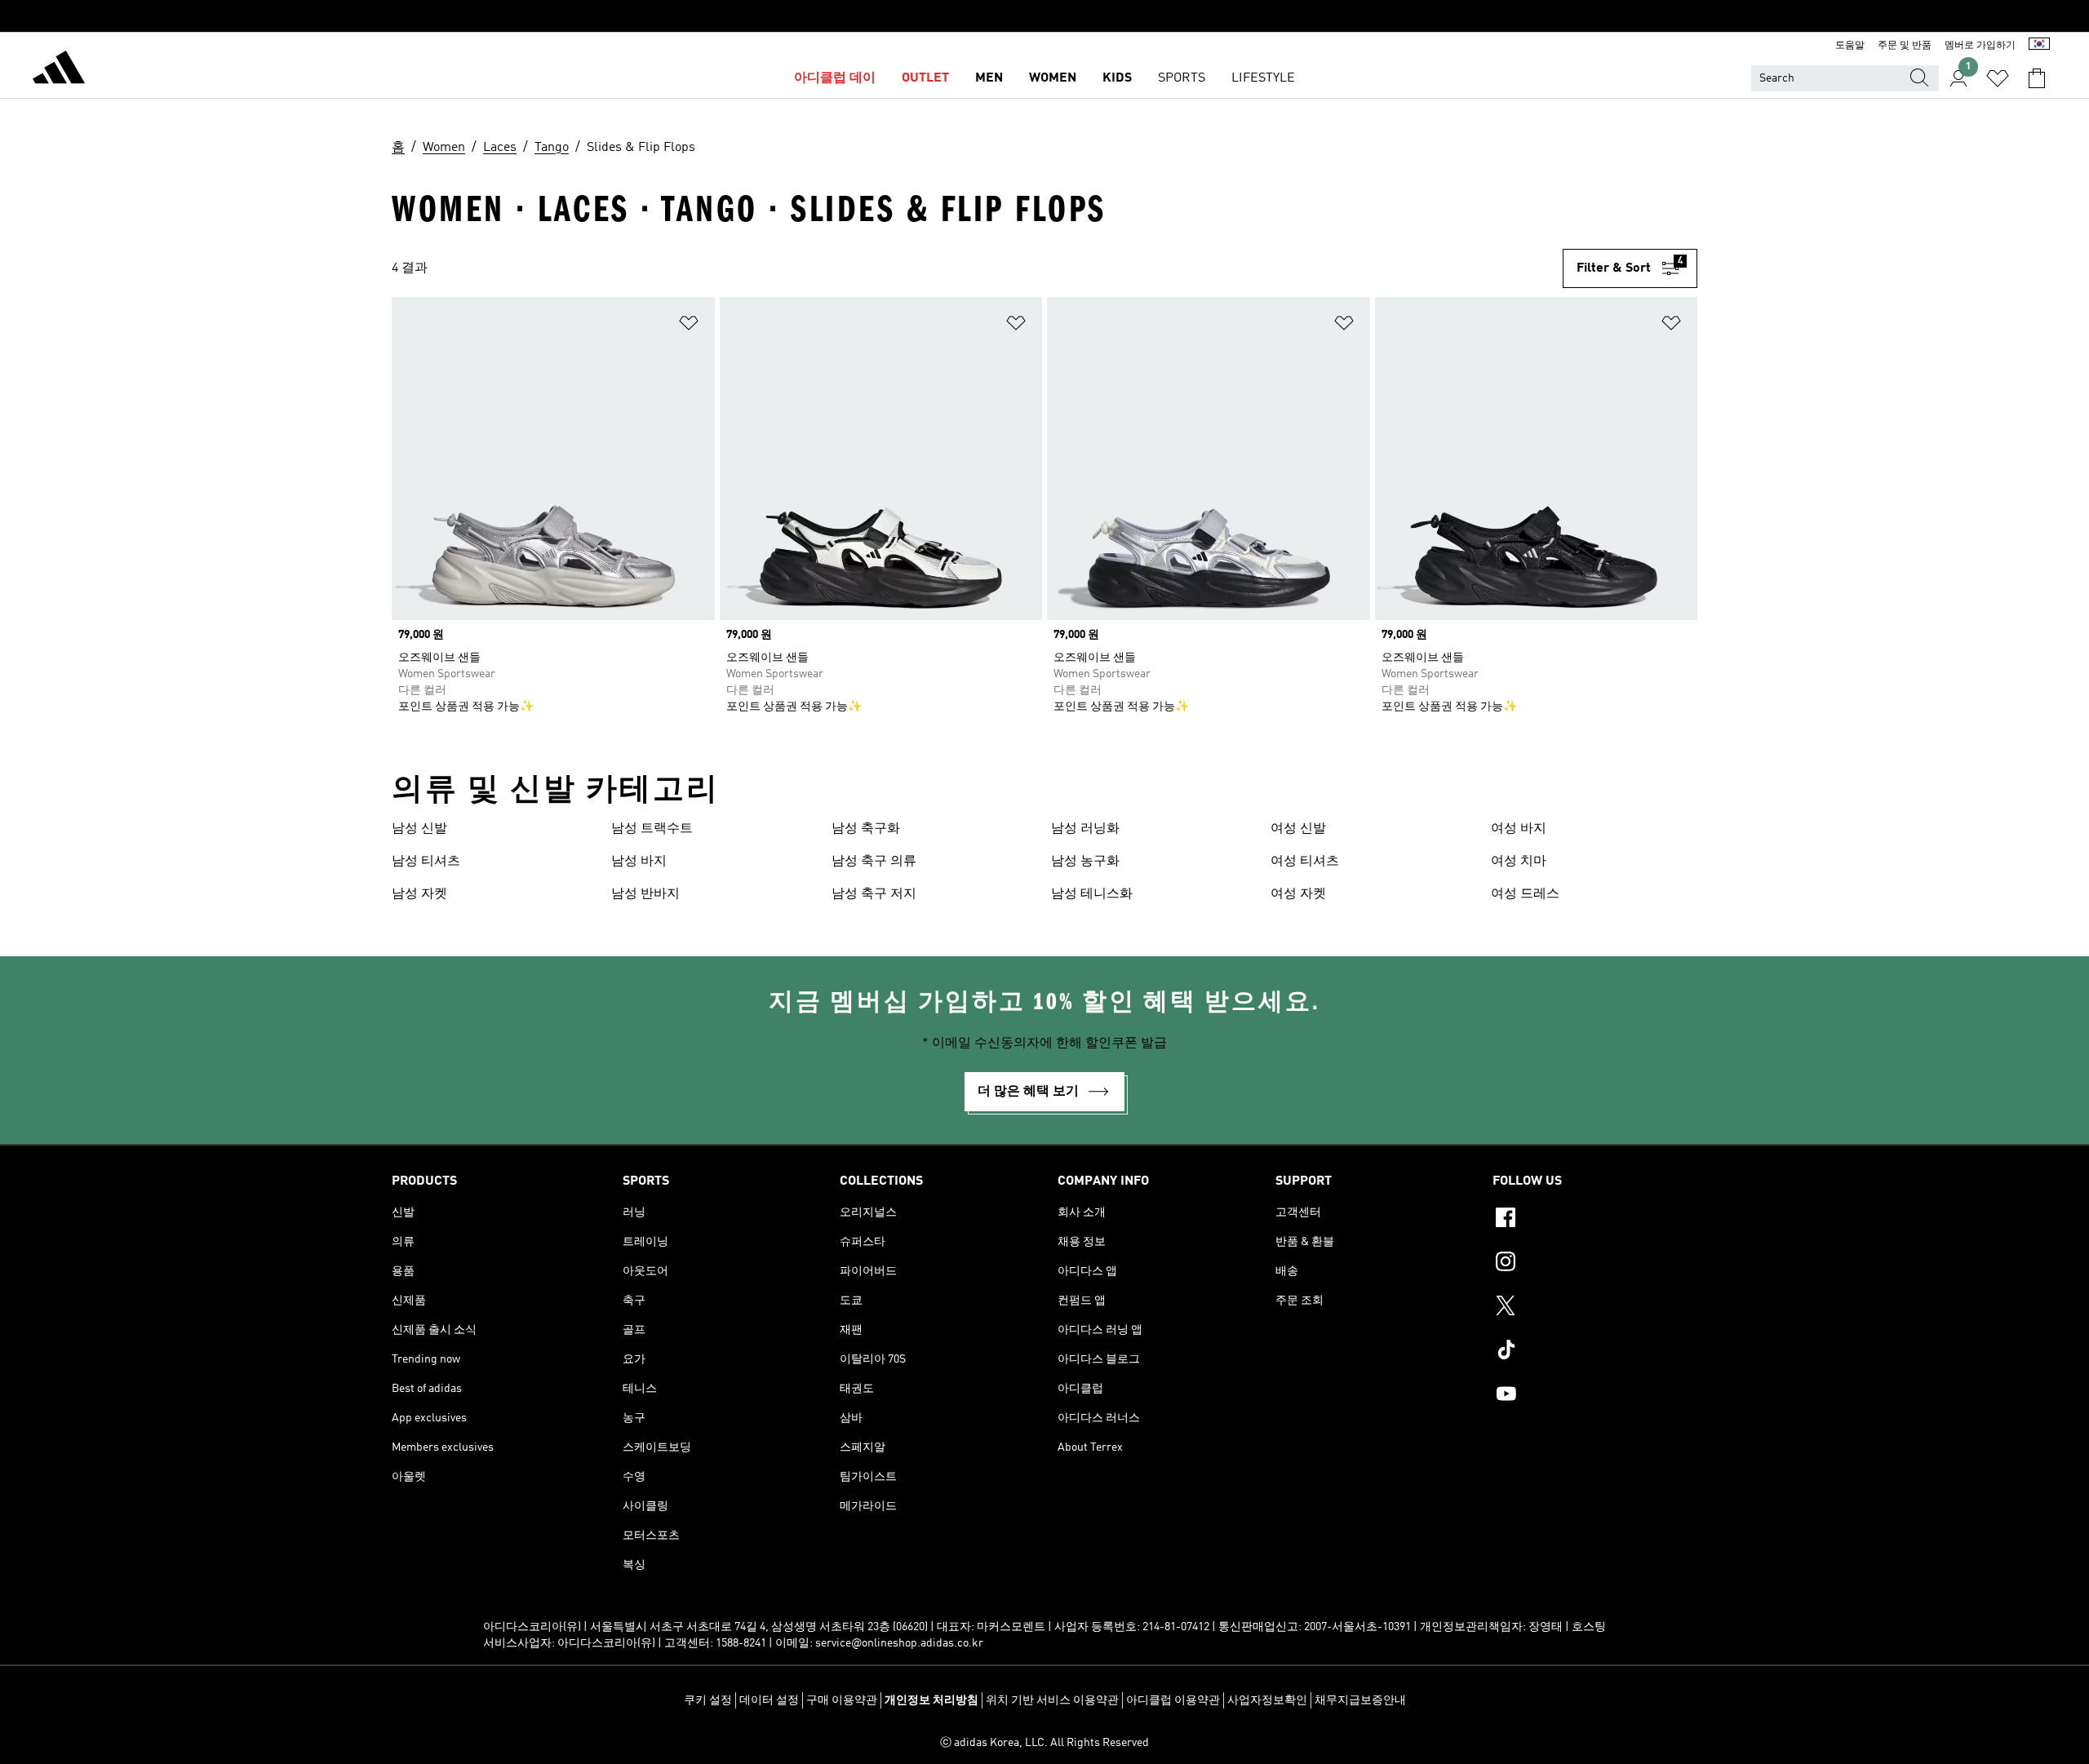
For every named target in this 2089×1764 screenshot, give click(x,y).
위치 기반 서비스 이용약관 (1052, 1700)
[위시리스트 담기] (689, 326)
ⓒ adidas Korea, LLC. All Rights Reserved (1044, 1743)
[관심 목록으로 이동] (1998, 78)
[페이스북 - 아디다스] (1595, 1220)
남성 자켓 (419, 894)
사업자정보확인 (1267, 1700)
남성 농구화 (1085, 862)
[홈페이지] (59, 70)
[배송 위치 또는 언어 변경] (2039, 46)
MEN (989, 78)
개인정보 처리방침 (931, 1700)
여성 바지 (1519, 829)
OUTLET (925, 78)
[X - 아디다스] (1595, 1308)
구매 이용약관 (842, 1700)
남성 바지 (639, 862)
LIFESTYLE (1263, 78)
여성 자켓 (1298, 894)
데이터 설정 (769, 1700)
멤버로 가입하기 (1980, 46)
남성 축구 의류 (874, 862)
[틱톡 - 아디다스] (1595, 1352)
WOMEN (1053, 78)
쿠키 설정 (708, 1700)
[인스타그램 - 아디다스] (1595, 1264)
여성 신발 (1298, 829)
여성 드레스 (1525, 894)
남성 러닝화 (1085, 829)
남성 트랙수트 (652, 829)
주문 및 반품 (1905, 46)
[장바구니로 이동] (2037, 78)
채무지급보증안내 (1360, 1700)
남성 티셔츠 (426, 862)
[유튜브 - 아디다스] (1595, 1396)
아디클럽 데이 (835, 78)
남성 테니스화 (1092, 894)
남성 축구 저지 (874, 894)
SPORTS (1182, 78)
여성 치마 (1519, 862)
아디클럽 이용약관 (1173, 1700)
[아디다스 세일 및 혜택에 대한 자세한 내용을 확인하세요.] (1044, 16)
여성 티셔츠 (1305, 862)
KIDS (1117, 78)
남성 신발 (419, 829)
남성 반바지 (645, 894)
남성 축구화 (866, 829)
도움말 (1850, 46)
